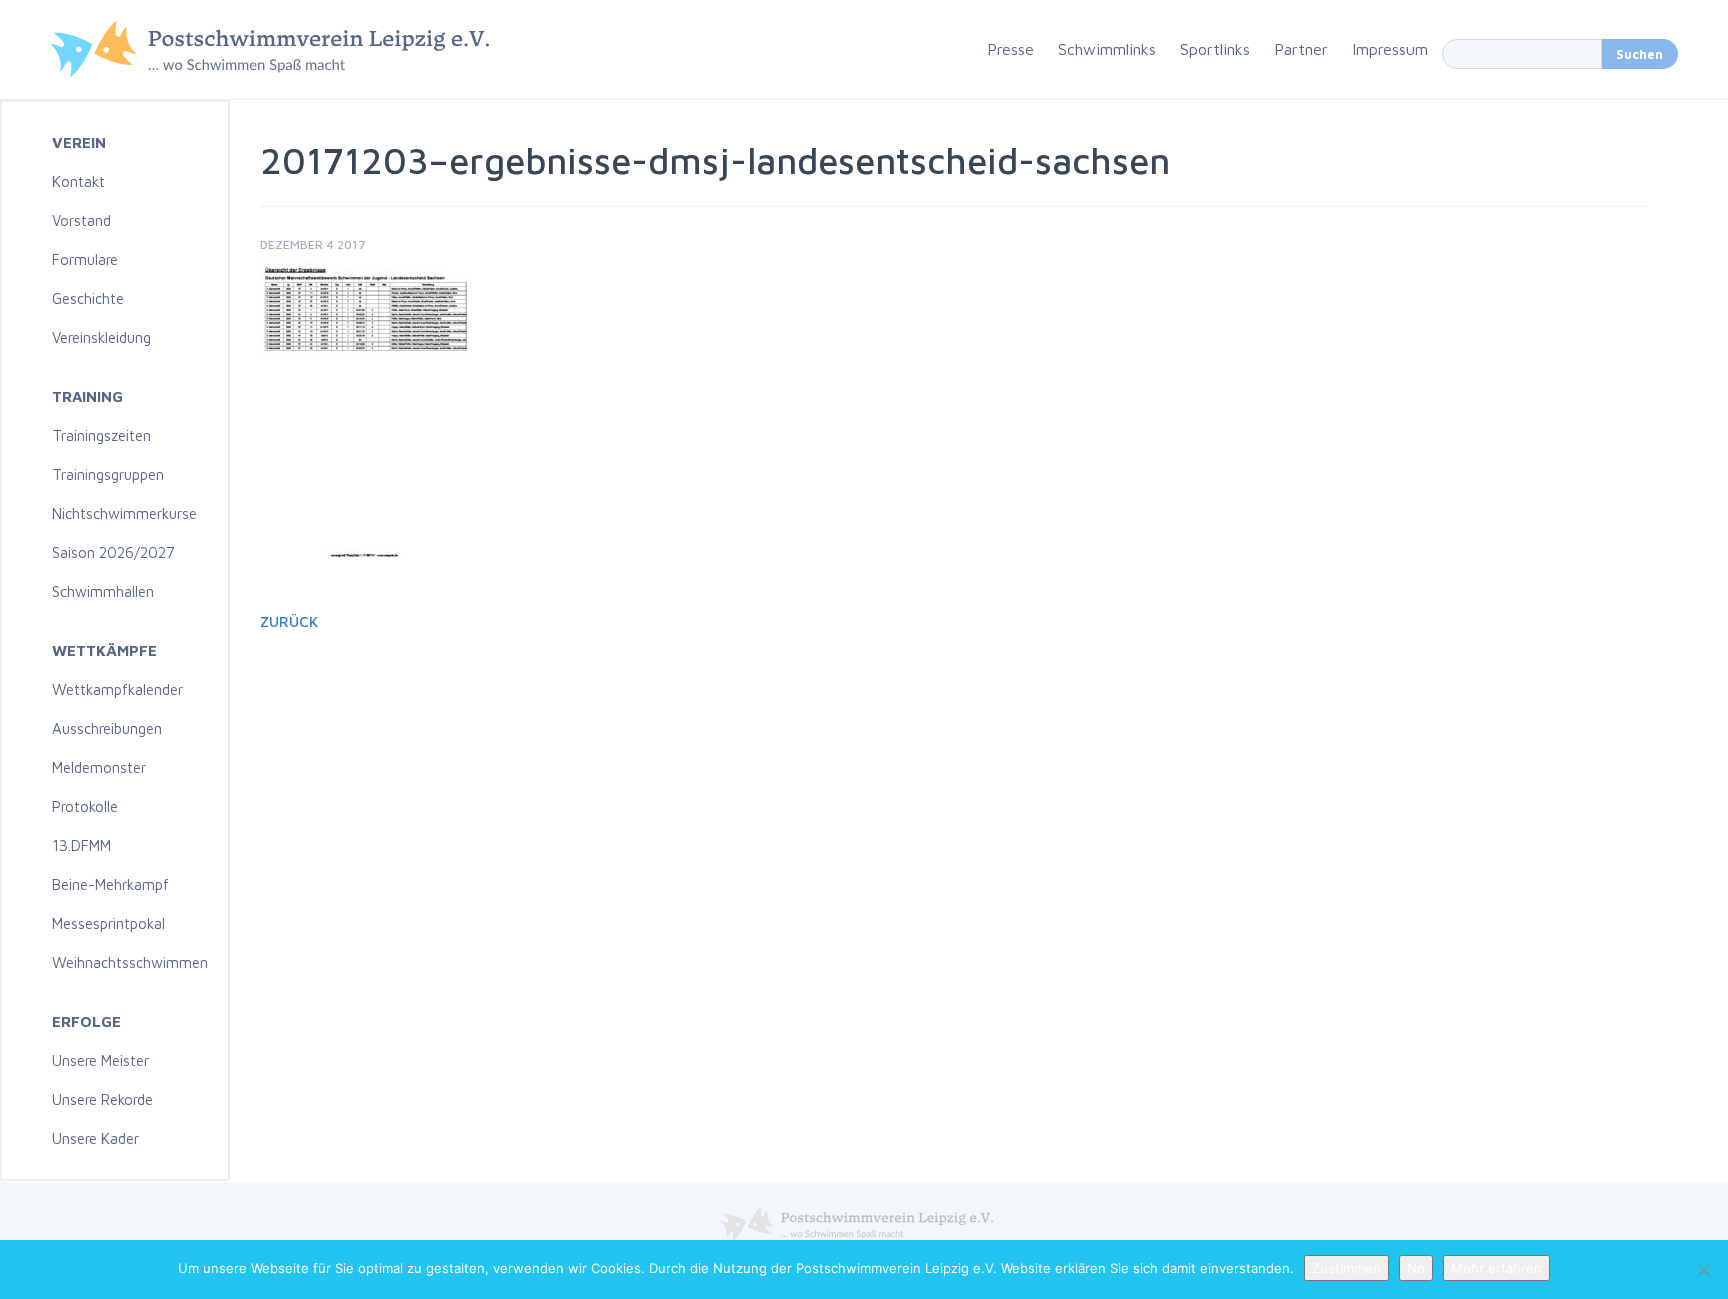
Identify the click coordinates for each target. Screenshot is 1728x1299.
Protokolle (85, 806)
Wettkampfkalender (117, 689)
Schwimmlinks (1107, 49)
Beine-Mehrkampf (110, 884)
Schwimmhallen (103, 591)
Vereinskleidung (101, 337)
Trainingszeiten (101, 435)
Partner (1301, 49)
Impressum (1390, 49)
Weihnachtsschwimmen (130, 962)
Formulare (85, 259)
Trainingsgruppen (108, 474)
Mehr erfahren (1496, 1268)
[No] (1703, 1270)
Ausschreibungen (107, 728)
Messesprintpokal (108, 923)
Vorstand (81, 220)
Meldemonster (99, 767)
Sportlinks (1215, 49)
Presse (1010, 49)
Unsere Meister (100, 1060)
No (1416, 1268)
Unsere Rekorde (102, 1099)
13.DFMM (81, 845)
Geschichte (88, 298)
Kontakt (78, 181)
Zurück (289, 621)
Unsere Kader (95, 1138)
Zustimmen (1346, 1268)
